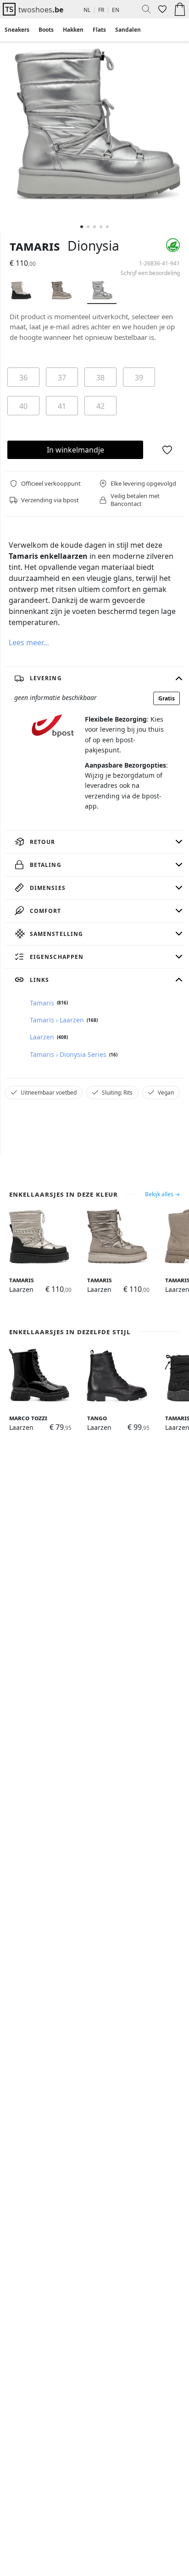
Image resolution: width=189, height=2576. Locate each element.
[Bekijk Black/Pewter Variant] (21, 292)
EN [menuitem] (116, 10)
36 (23, 378)
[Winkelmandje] (180, 9)
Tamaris (35, 246)
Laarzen (42, 1037)
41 (62, 406)
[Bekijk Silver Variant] (102, 292)
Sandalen (128, 30)
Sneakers (17, 30)
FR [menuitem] (101, 10)
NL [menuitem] (87, 10)
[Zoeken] (143, 9)
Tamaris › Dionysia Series (68, 1054)
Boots (46, 30)
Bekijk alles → (162, 1194)
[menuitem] (17, 30)
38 (100, 378)
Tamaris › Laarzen (57, 1020)
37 (62, 378)
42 (100, 406)
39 (139, 378)
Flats (99, 30)
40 (23, 406)
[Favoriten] (161, 9)
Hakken (73, 30)
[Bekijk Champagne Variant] (61, 292)
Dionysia (93, 246)
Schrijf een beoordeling (150, 273)
